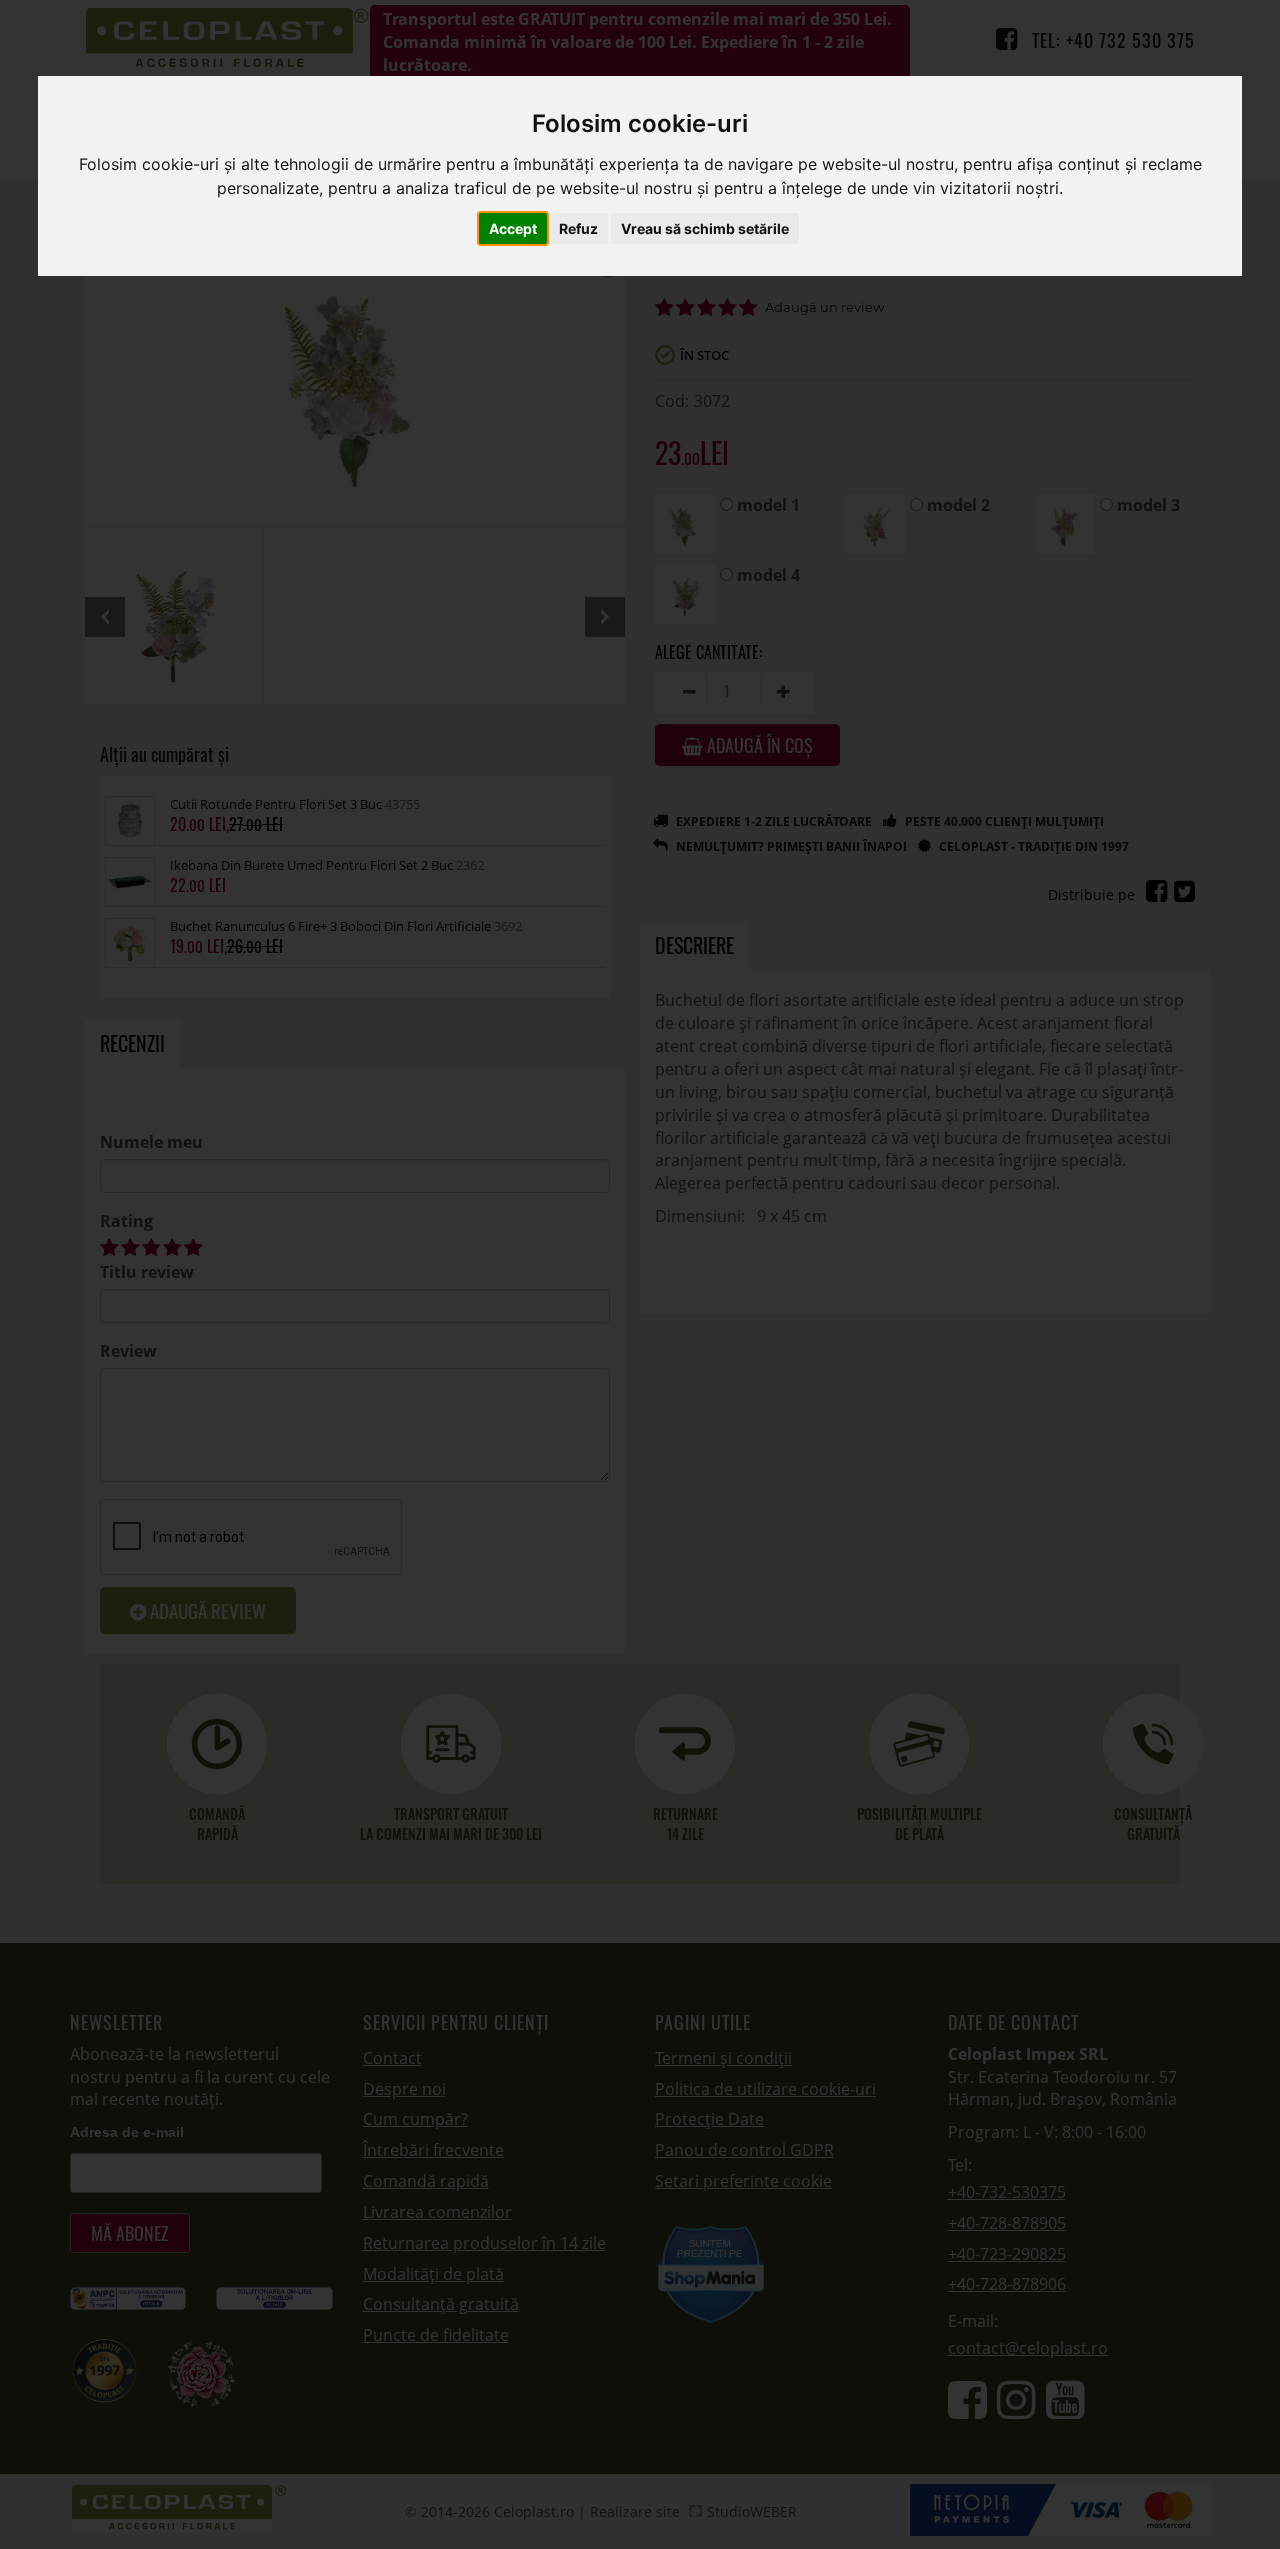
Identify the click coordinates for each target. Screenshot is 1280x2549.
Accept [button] (513, 228)
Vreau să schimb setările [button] (705, 228)
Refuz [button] (578, 228)
